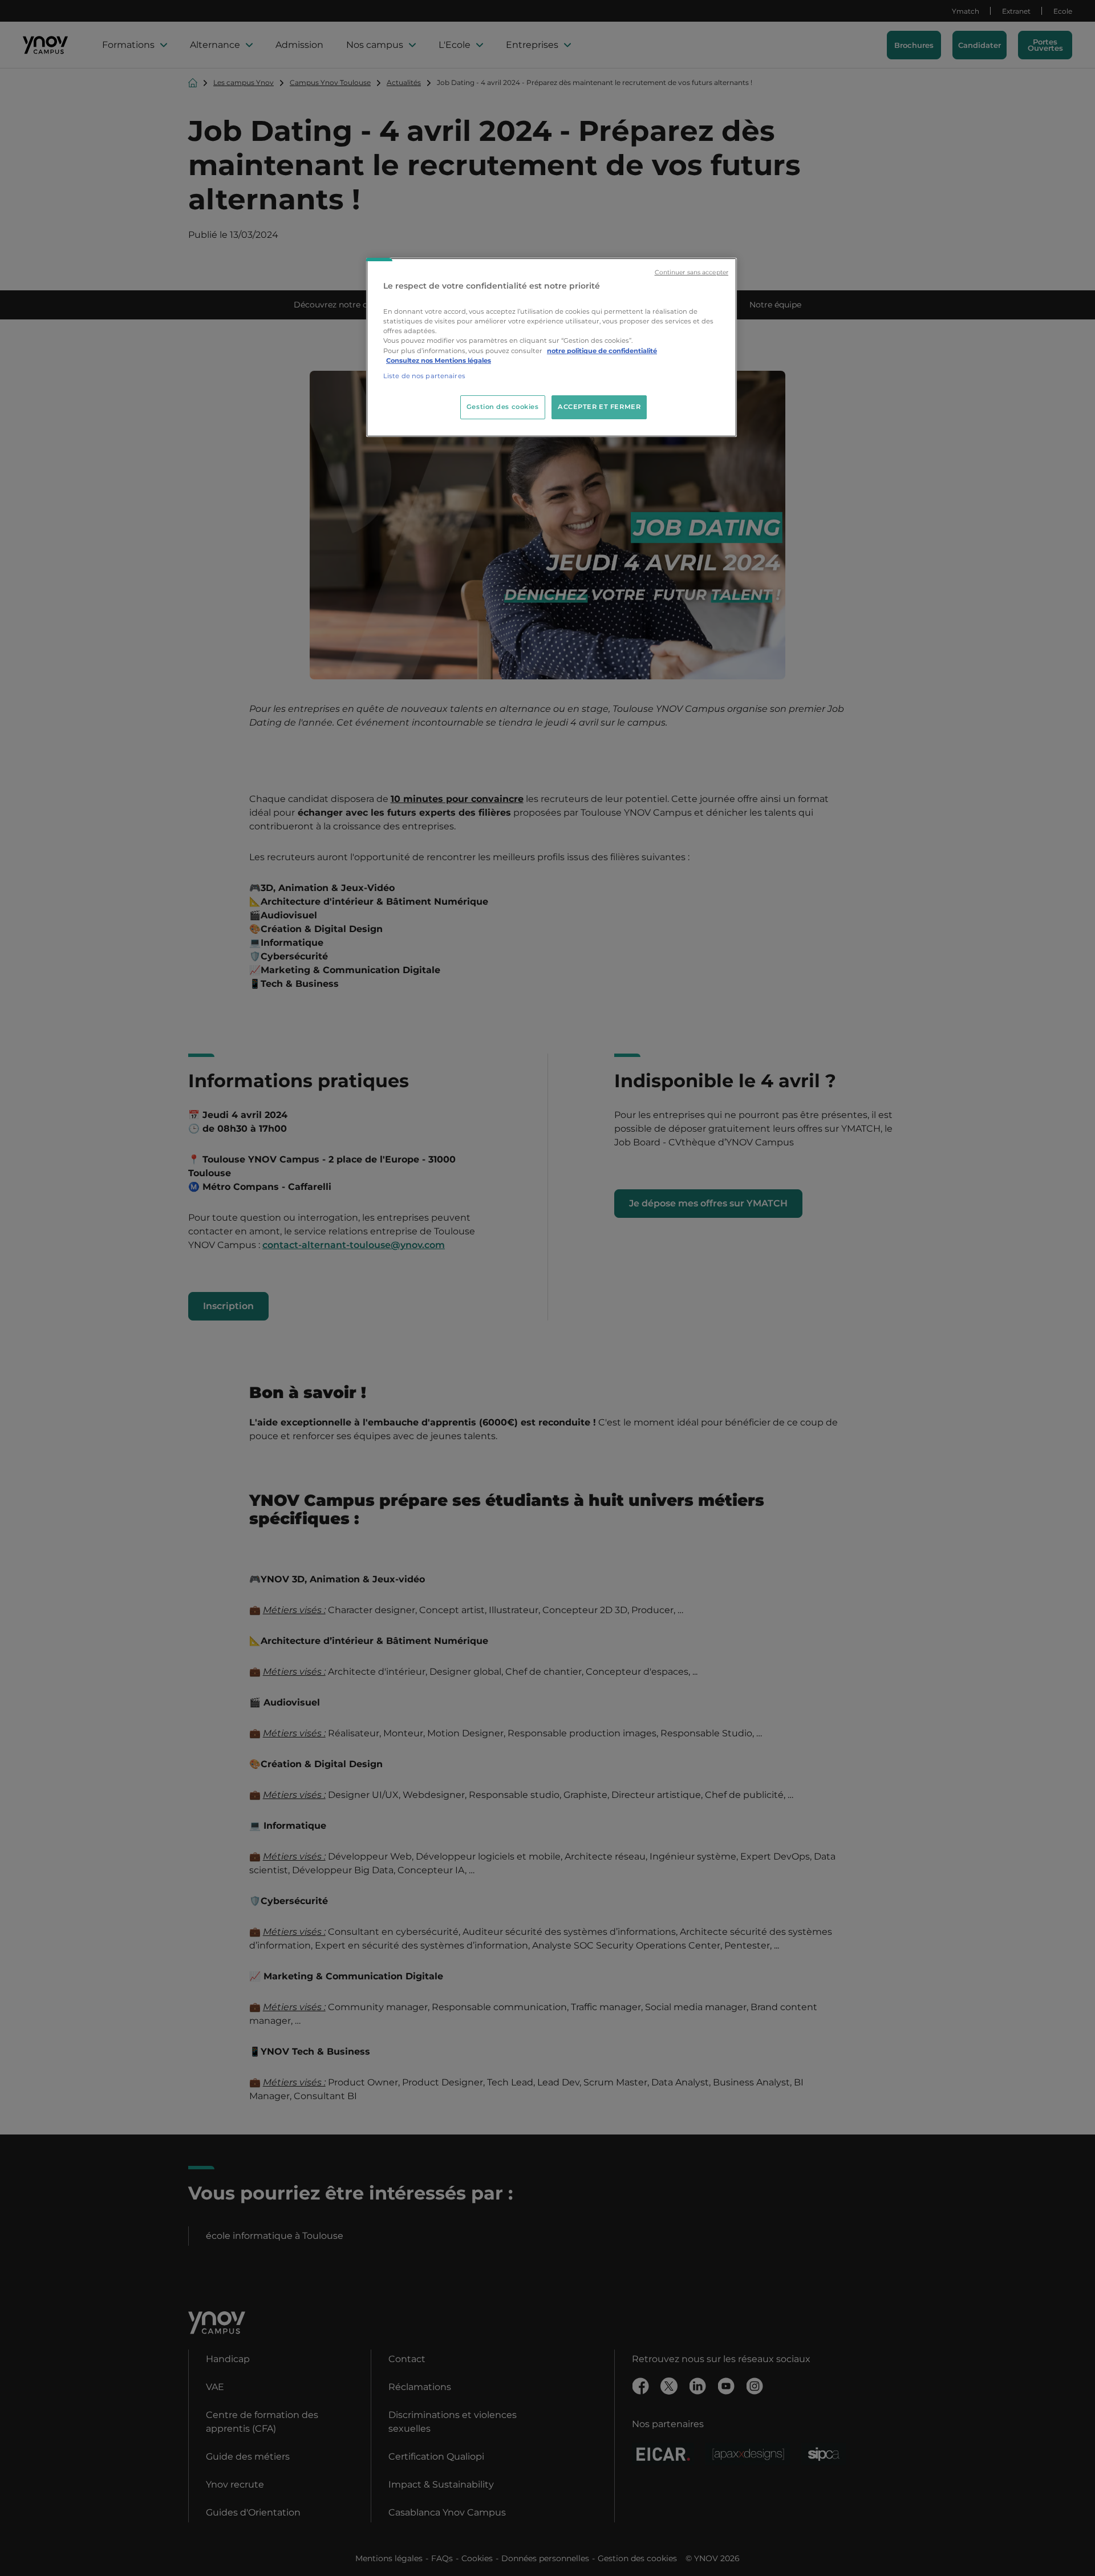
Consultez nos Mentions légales (439, 361)
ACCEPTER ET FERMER (599, 407)
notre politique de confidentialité (602, 351)
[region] (551, 347)
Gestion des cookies (503, 407)
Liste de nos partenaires (424, 376)
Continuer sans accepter (692, 272)
